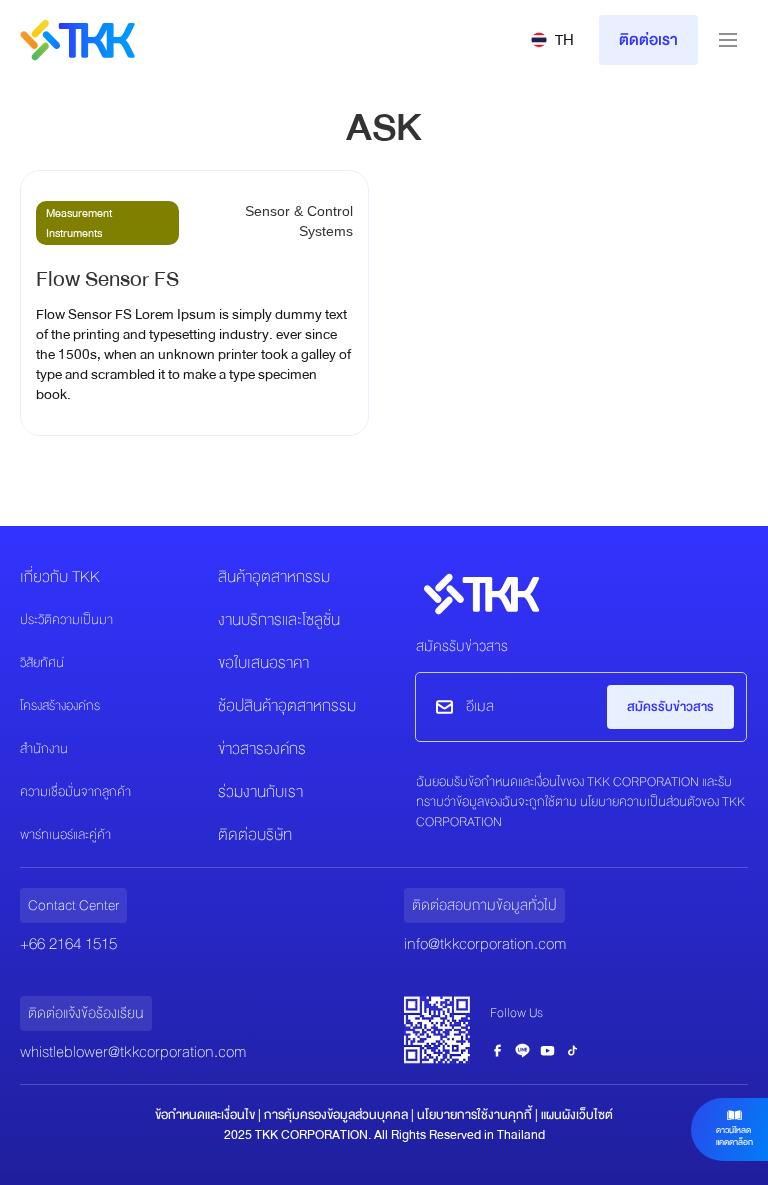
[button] (552, 40)
